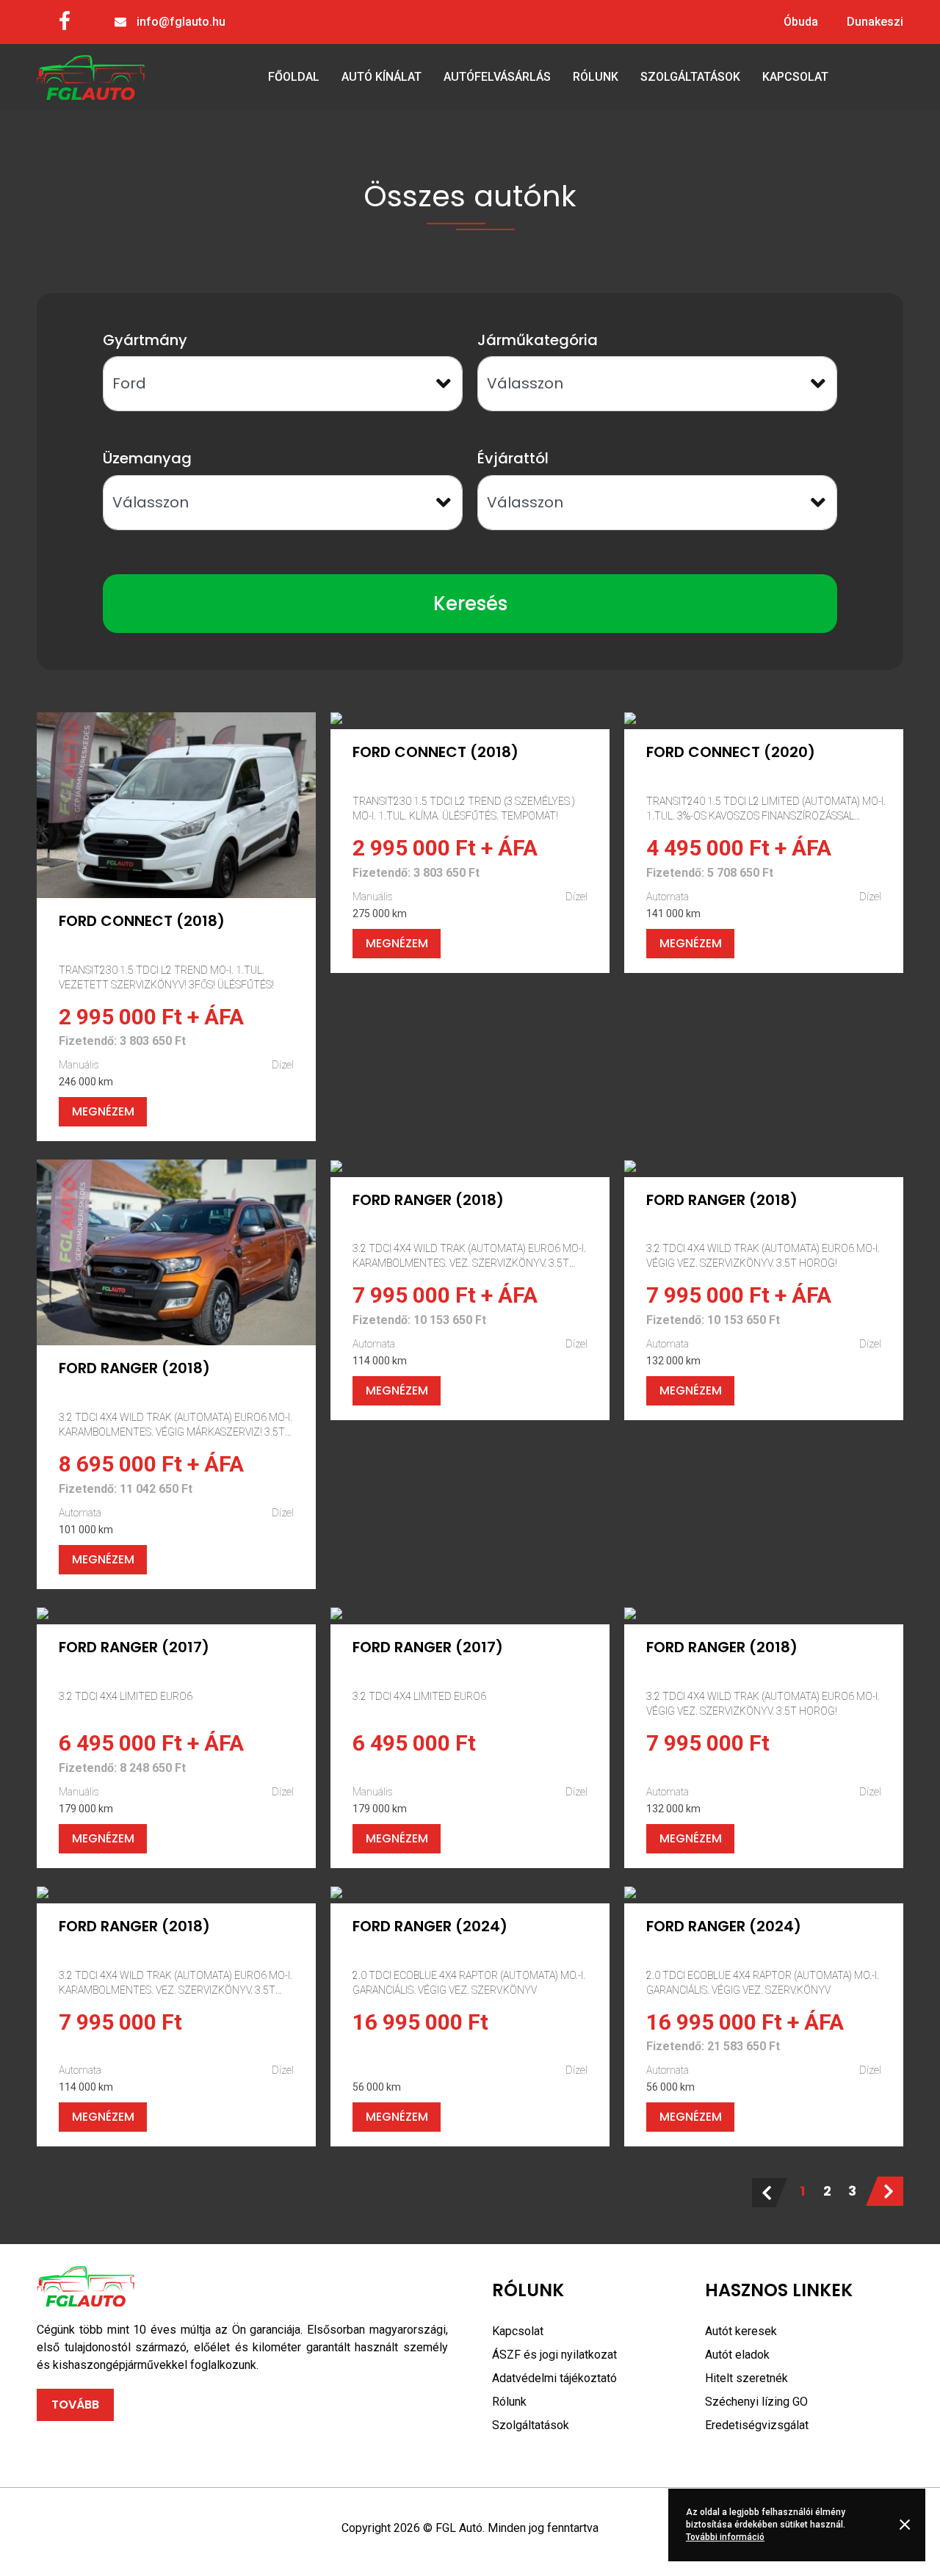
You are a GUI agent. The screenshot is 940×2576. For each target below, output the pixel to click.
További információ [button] (725, 2537)
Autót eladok (737, 2355)
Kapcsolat (795, 77)
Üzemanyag (147, 458)
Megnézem (103, 1111)
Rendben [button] (907, 2525)
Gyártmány (145, 340)
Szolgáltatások (690, 77)
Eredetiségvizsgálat (757, 2425)
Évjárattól (513, 458)
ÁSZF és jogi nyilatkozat (554, 2355)
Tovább (75, 2405)
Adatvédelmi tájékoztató (554, 2378)
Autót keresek (741, 2331)
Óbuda (801, 22)
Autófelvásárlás (497, 77)
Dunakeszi (875, 22)
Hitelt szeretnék (746, 2378)
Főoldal (294, 77)
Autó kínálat (382, 77)
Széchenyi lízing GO (756, 2402)
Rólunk (596, 77)
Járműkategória (538, 340)
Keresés (470, 604)
